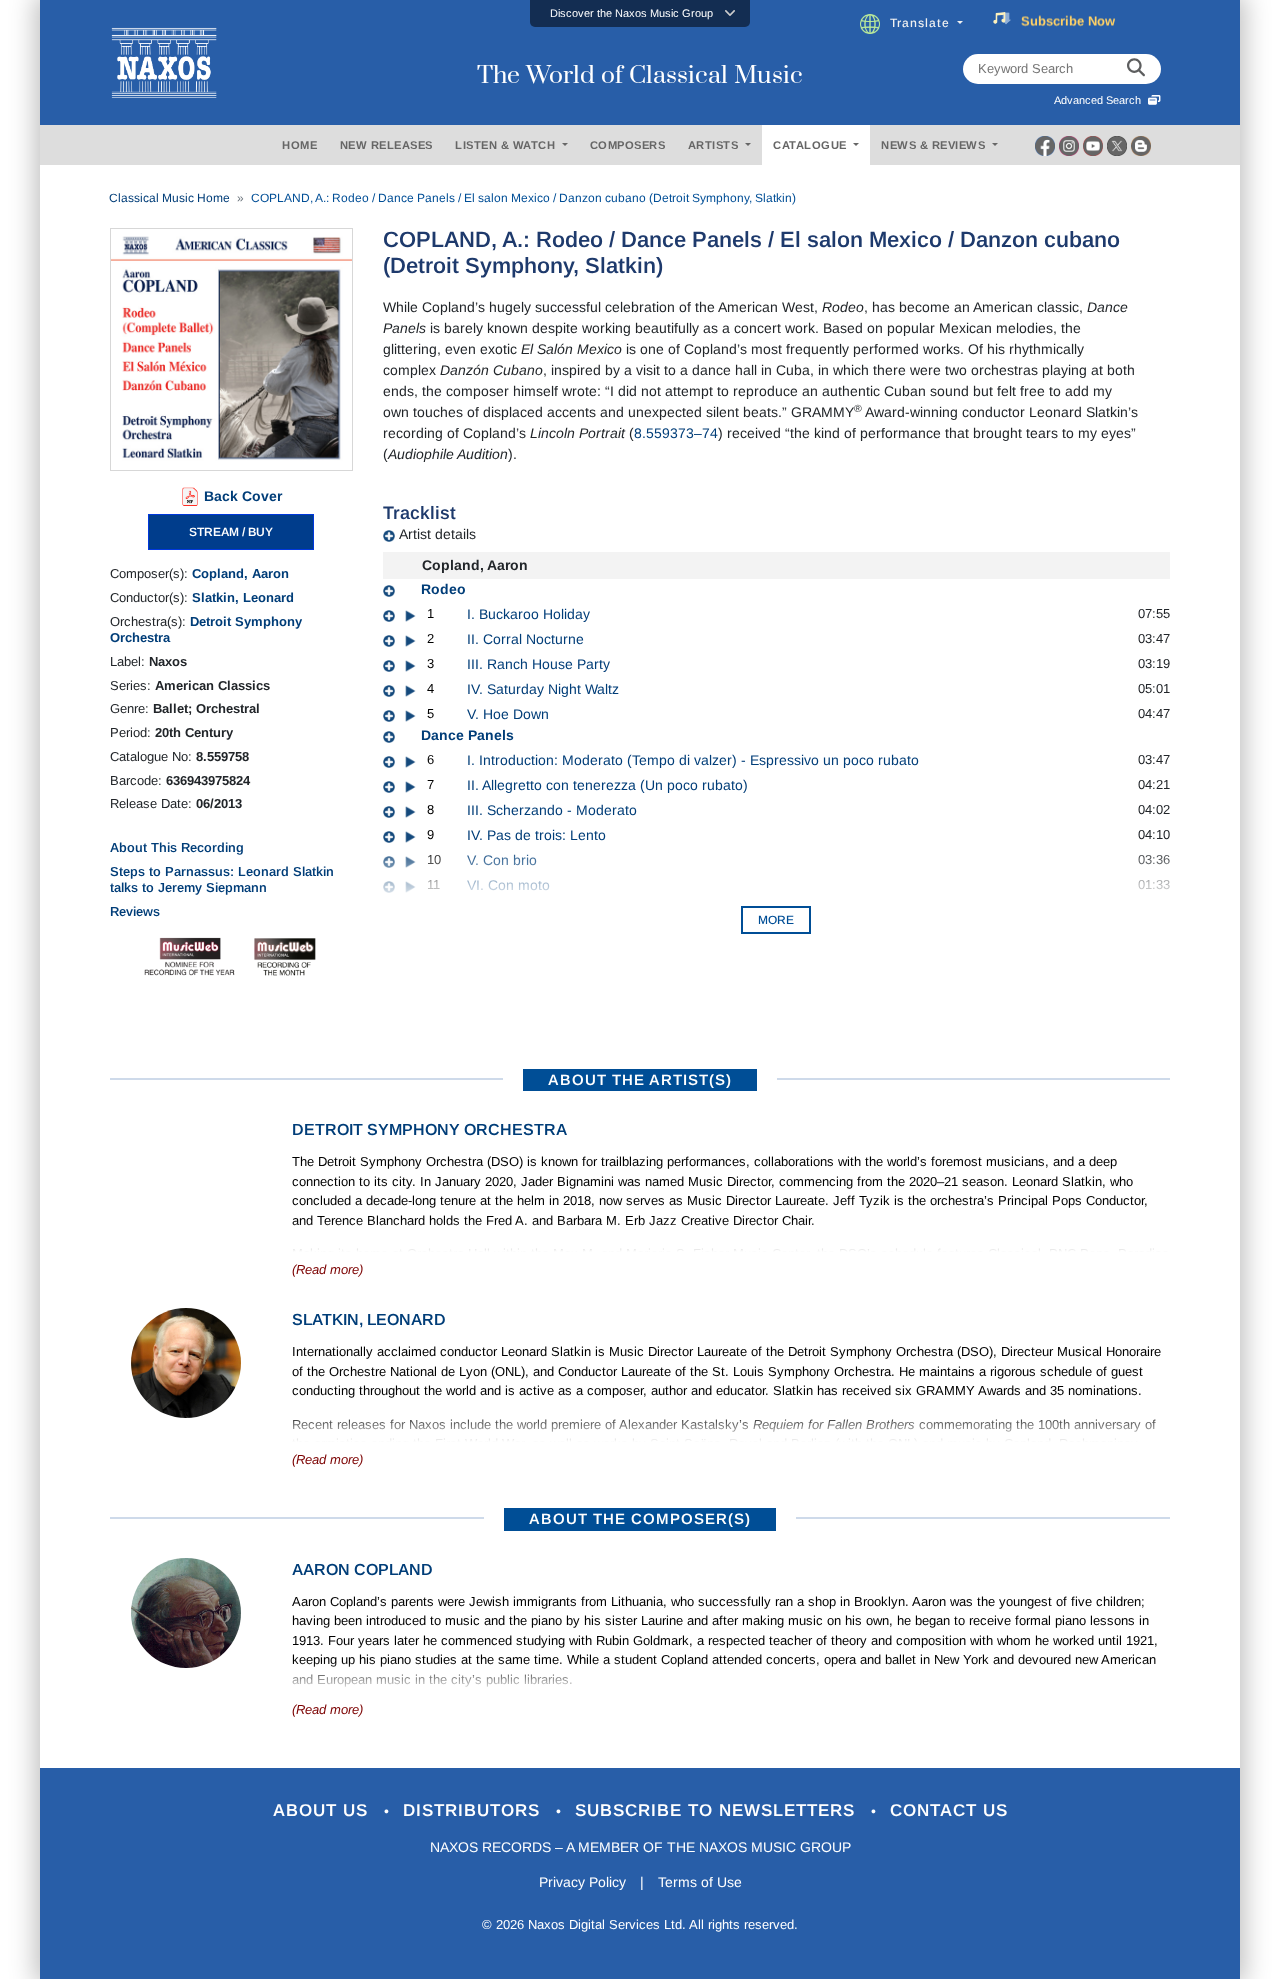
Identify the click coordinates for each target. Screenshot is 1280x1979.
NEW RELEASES (386, 145)
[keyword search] (1136, 69)
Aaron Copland (362, 1569)
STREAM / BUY (231, 532)
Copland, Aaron (240, 573)
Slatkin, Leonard (243, 597)
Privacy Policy (582, 1882)
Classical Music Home (169, 198)
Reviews (135, 911)
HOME (299, 145)
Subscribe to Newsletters (718, 1810)
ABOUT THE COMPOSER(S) (640, 1518)
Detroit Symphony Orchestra (429, 1129)
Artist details (437, 534)
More (776, 920)
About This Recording (177, 847)
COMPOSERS (628, 145)
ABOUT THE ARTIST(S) (640, 1079)
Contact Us (949, 1810)
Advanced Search (1100, 100)
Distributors (474, 1810)
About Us (323, 1810)
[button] (640, 13)
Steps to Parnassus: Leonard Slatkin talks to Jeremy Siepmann (222, 879)
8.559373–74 (676, 433)
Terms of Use (700, 1882)
